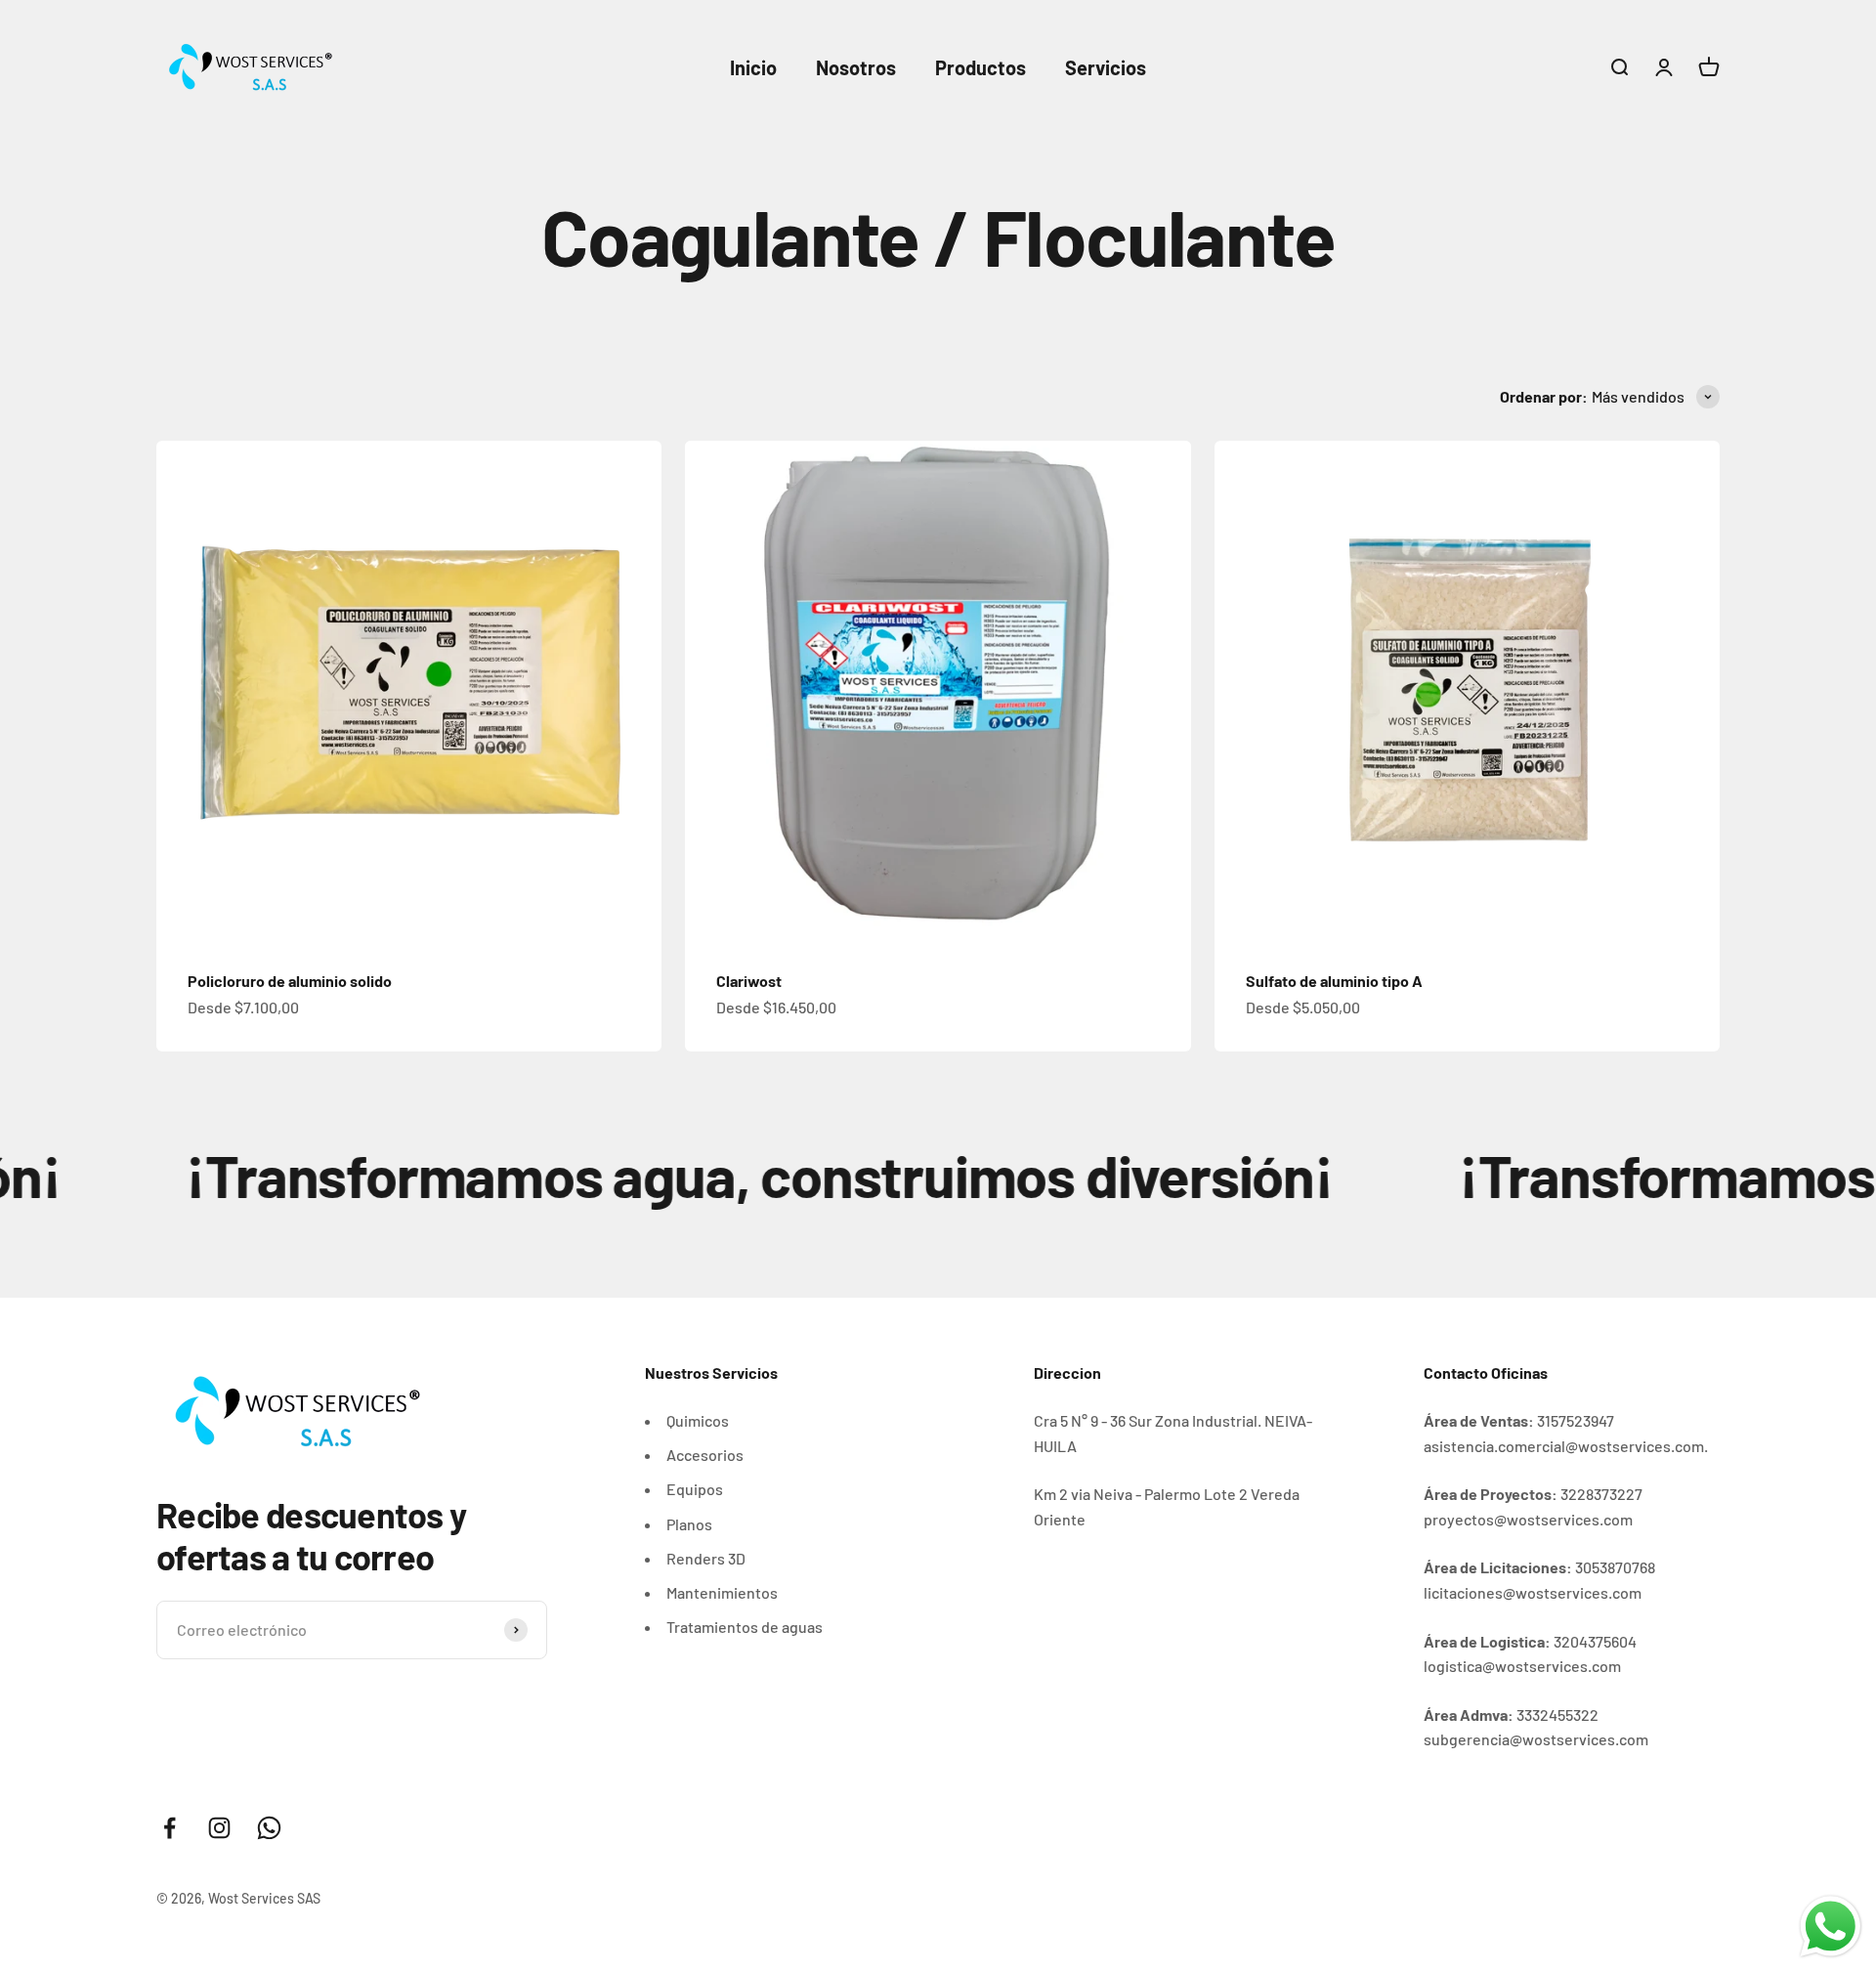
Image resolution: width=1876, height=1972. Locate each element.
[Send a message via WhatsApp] (1831, 1927)
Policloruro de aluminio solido (290, 981)
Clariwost (749, 981)
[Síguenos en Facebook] (170, 1828)
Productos (981, 67)
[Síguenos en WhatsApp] (269, 1828)
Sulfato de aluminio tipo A (1334, 981)
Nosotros (856, 67)
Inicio (753, 67)
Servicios (1106, 67)
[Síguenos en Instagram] (219, 1828)
